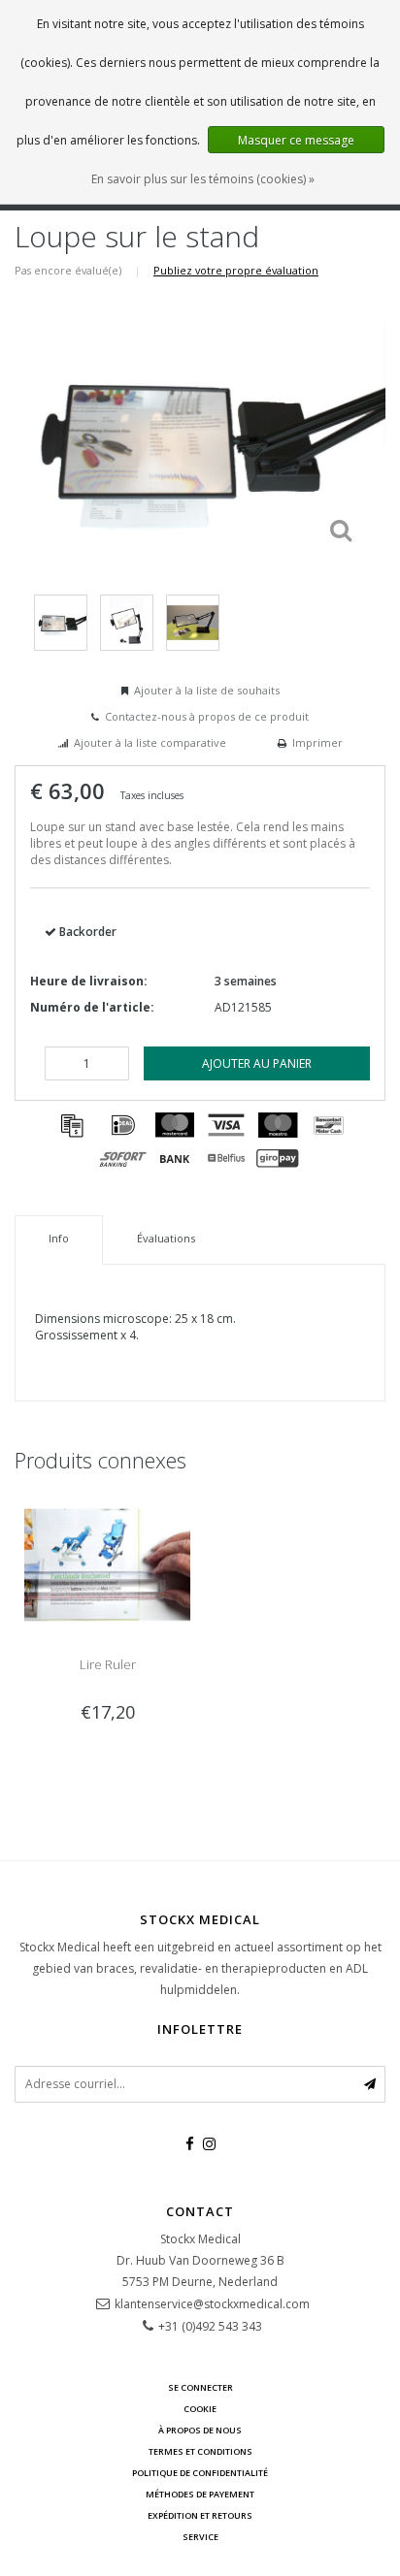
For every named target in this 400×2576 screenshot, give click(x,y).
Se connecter (200, 2387)
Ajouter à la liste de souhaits (207, 690)
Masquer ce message (296, 140)
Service (200, 2537)
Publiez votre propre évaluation (236, 270)
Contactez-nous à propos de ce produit (207, 716)
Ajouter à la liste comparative (150, 742)
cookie (200, 2409)
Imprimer (317, 742)
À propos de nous (200, 2430)
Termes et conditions (200, 2451)
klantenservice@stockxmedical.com (212, 2304)
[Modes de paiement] (72, 1125)
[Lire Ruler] (107, 1563)
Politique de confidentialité (200, 2473)
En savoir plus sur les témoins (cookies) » (203, 179)
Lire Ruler (108, 1664)
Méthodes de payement (200, 2494)
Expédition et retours (200, 2515)
